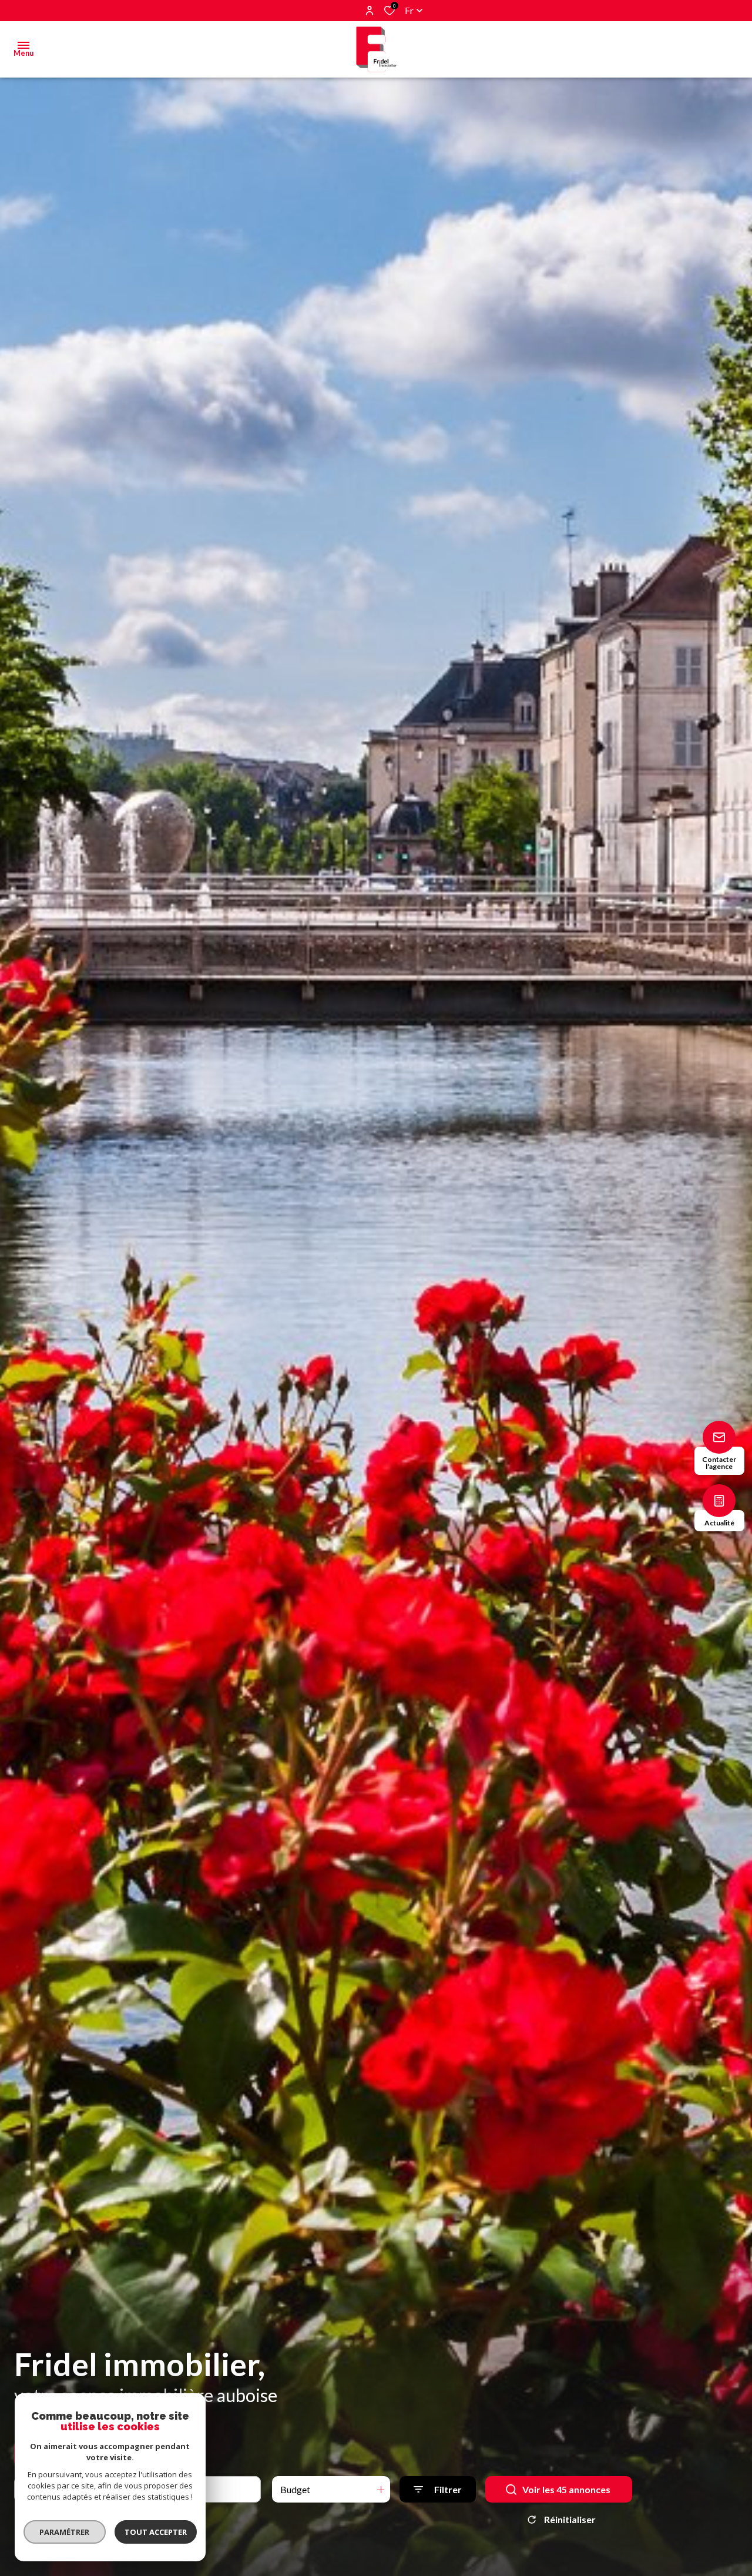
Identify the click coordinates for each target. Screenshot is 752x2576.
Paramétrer (65, 2532)
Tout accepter (156, 2532)
